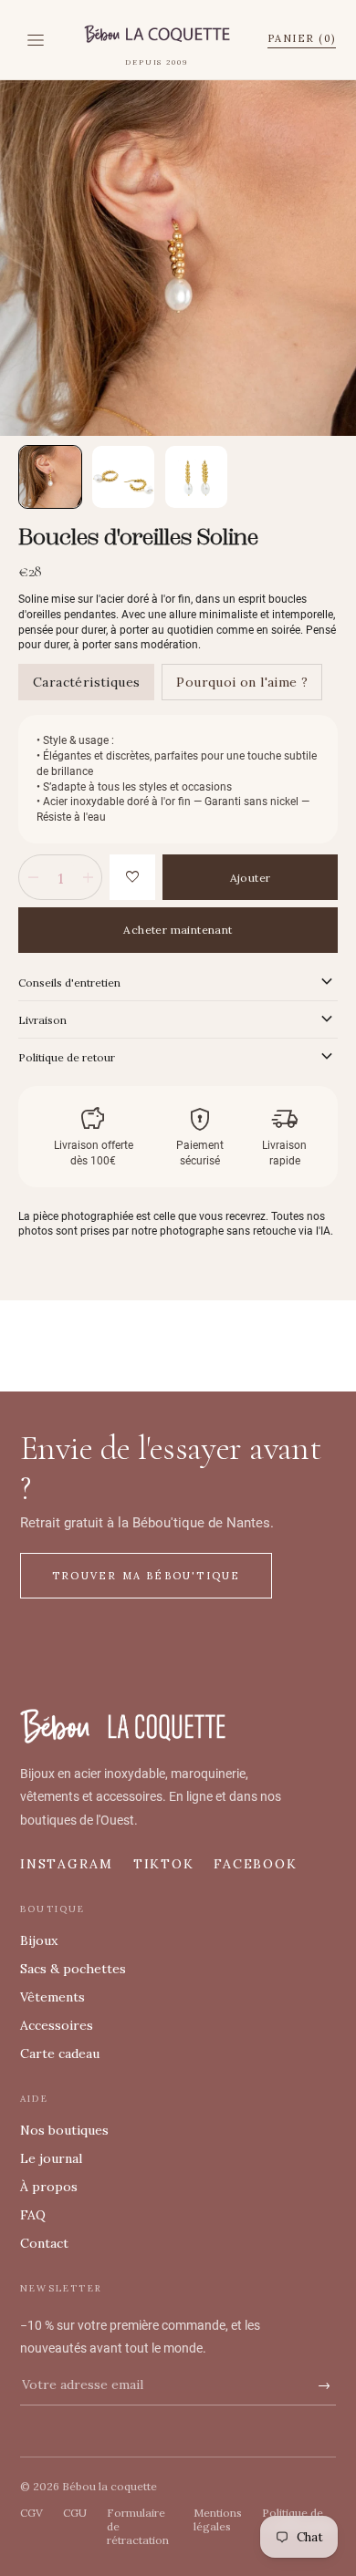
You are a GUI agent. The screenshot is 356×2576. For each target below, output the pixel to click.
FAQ (33, 2215)
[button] (50, 477)
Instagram (67, 1864)
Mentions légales (218, 2519)
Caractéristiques (86, 682)
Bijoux (39, 1940)
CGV (31, 2513)
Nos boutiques (64, 2130)
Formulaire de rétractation (138, 2526)
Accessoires (57, 2025)
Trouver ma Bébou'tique (146, 1576)
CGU (75, 2513)
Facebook (255, 1864)
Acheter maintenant (178, 930)
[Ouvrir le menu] (36, 40)
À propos (49, 2187)
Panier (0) (302, 38)
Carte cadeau (60, 2054)
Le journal (51, 2158)
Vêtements (52, 1997)
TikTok (164, 1864)
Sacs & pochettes (73, 1969)
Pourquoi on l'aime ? (242, 682)
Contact (44, 2243)
